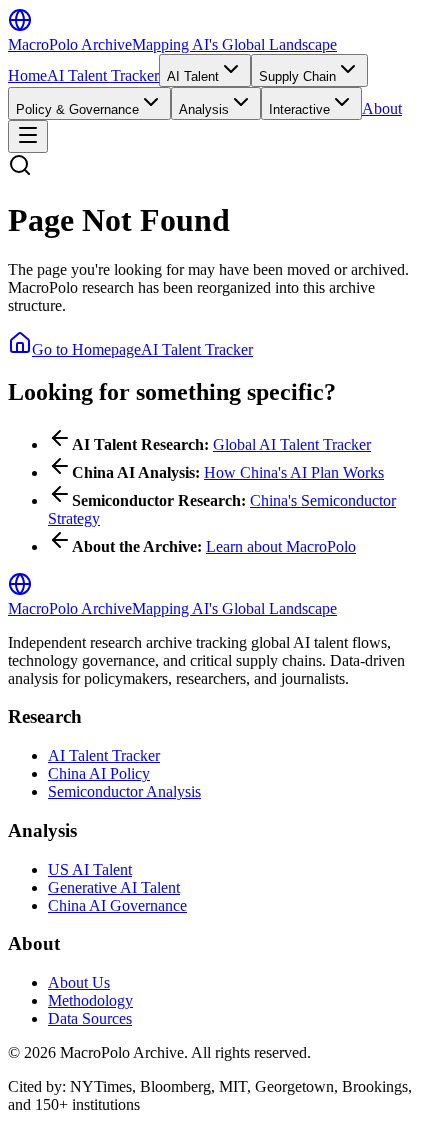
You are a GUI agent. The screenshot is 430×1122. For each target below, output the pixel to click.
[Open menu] (28, 136)
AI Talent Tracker (103, 75)
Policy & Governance (77, 109)
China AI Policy (99, 773)
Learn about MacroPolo (281, 546)
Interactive (299, 109)
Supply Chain (297, 76)
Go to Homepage (86, 349)
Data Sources (90, 1018)
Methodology (90, 1000)
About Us (79, 982)
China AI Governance (117, 905)
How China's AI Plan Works (294, 472)
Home (27, 75)
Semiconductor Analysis (124, 791)
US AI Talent (90, 869)
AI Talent (193, 76)
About (382, 108)
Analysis (204, 109)
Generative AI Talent (114, 887)
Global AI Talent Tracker (292, 444)
